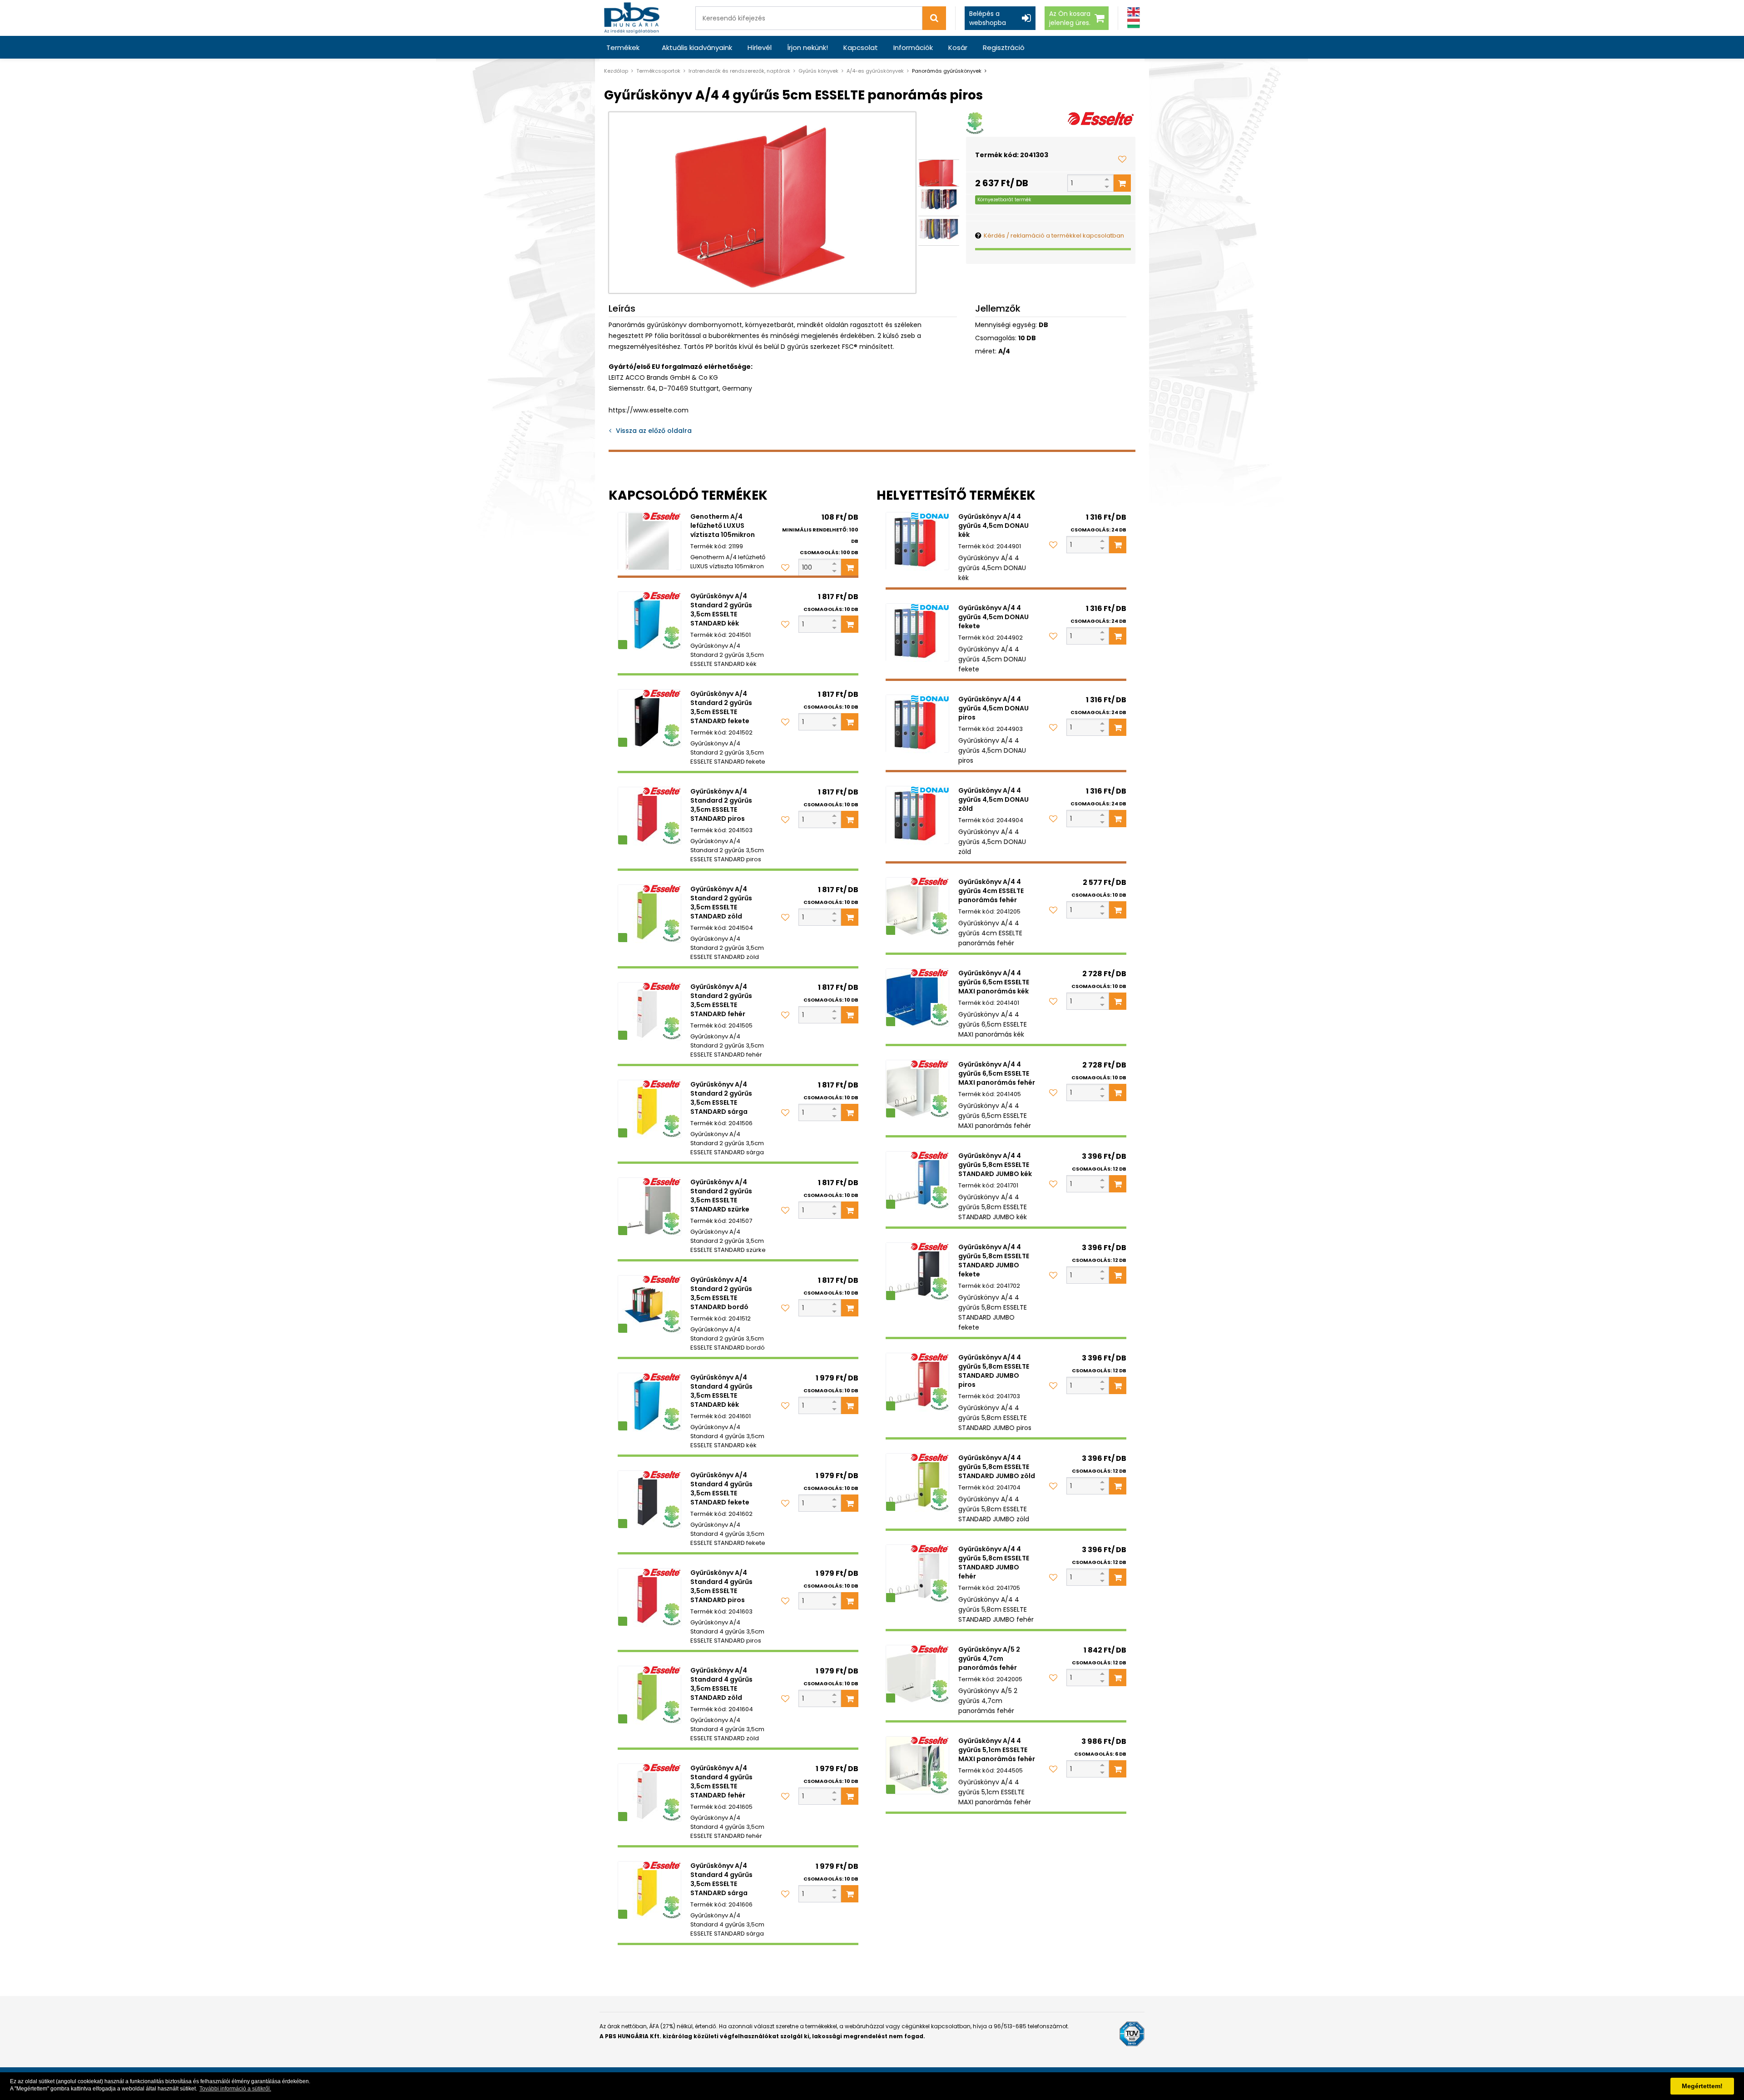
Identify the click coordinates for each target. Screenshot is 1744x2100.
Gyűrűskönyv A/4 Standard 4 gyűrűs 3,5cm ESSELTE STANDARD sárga (721, 1879)
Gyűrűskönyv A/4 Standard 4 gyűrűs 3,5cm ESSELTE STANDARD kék (721, 1391)
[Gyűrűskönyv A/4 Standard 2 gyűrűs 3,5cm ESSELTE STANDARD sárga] (649, 1109)
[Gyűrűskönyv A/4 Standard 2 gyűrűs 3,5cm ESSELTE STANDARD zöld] (649, 913)
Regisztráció (1004, 47)
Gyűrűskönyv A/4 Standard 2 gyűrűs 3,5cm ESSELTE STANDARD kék (721, 610)
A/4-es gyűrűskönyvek (875, 71)
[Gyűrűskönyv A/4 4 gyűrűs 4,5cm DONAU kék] (917, 541)
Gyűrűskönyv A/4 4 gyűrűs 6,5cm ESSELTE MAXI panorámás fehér (997, 1073)
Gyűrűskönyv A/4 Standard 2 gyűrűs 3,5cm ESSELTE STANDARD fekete (721, 707)
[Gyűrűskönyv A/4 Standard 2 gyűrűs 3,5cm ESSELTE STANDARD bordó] (649, 1304)
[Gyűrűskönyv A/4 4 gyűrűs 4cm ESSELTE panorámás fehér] (917, 906)
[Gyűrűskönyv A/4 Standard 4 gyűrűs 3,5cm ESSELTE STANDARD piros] (649, 1597)
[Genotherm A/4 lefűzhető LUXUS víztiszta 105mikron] (649, 541)
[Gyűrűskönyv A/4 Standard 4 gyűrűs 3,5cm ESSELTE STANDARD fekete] (649, 1499)
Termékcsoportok (658, 71)
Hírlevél (760, 47)
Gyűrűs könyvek (818, 71)
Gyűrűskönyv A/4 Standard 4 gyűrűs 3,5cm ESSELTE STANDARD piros (721, 1586)
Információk (913, 47)
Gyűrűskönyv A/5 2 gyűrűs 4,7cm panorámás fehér (989, 1658)
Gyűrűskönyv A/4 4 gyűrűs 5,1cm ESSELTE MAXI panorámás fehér (997, 1750)
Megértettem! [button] (1702, 2086)
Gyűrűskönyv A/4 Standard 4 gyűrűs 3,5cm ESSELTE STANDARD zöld (721, 1684)
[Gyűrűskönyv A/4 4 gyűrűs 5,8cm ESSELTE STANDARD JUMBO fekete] (917, 1271)
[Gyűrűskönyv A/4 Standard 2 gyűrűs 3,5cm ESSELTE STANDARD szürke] (649, 1206)
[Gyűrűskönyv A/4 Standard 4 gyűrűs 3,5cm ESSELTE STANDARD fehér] (649, 1792)
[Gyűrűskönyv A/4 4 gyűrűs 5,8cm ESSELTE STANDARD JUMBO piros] (917, 1382)
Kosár (958, 47)
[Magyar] (1134, 23)
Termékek (623, 47)
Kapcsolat (861, 47)
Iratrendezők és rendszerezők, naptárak (739, 71)
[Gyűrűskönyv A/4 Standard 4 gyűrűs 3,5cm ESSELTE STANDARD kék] (649, 1402)
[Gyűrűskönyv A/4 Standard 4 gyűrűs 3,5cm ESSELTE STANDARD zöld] (649, 1695)
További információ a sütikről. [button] (235, 2089)
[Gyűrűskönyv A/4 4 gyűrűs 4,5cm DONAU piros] (917, 724)
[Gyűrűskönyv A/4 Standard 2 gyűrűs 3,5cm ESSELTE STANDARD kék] (649, 621)
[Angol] (1134, 12)
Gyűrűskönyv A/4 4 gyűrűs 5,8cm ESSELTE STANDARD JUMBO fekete (994, 1261)
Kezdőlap (616, 71)
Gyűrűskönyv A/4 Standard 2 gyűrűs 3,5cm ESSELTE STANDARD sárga (721, 1098)
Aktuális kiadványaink (697, 47)
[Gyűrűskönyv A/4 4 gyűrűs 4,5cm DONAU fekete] (917, 632)
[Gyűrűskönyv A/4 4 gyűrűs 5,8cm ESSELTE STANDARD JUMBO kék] (917, 1180)
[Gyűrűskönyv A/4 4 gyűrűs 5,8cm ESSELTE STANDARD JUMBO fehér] (917, 1574)
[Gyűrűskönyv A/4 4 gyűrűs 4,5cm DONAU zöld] (917, 815)
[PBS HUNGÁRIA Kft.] (632, 18)
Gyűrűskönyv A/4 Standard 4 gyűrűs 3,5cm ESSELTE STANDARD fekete (721, 1489)
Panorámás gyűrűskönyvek (947, 71)
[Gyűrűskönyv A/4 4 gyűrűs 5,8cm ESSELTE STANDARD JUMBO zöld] (917, 1482)
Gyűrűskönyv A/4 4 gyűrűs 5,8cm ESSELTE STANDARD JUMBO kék (995, 1165)
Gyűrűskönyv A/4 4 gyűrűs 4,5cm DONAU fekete (993, 617)
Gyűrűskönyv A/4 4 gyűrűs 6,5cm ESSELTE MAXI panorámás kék (994, 982)
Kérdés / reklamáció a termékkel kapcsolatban (1054, 236)
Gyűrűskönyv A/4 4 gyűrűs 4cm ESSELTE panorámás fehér (991, 891)
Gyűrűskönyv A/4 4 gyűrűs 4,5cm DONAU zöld (993, 799)
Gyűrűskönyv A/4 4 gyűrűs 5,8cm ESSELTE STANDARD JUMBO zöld (997, 1467)
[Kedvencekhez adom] (1122, 159)
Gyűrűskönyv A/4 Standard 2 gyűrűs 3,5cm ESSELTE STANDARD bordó (721, 1293)
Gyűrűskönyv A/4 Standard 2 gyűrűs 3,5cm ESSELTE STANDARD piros (721, 805)
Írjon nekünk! (808, 47)
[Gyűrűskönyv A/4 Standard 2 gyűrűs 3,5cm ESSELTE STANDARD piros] (649, 816)
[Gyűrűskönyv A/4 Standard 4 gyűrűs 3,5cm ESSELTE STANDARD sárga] (649, 1890)
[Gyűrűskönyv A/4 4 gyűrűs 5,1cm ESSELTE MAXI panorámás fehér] (917, 1765)
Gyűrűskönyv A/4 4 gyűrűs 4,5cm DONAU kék (993, 526)
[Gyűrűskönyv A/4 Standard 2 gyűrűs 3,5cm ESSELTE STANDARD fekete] (649, 718)
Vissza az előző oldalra (654, 431)
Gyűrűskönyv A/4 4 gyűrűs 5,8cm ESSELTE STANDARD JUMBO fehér (994, 1563)
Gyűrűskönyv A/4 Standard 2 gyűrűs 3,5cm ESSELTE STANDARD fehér (721, 1000)
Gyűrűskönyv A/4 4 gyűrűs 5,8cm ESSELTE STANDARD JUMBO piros (994, 1371)
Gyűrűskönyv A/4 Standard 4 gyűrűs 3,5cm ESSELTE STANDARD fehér (721, 1782)
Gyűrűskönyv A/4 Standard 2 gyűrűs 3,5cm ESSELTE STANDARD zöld (721, 903)
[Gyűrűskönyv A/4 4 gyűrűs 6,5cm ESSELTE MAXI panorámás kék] (917, 998)
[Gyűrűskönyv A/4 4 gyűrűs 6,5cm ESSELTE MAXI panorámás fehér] (917, 1089)
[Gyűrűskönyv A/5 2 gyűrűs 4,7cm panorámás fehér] (917, 1674)
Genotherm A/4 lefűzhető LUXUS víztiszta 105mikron (723, 526)
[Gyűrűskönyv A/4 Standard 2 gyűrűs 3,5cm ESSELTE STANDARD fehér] (649, 1011)
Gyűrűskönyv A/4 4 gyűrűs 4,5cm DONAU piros (993, 708)
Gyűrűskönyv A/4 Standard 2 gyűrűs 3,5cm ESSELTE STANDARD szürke (721, 1196)
